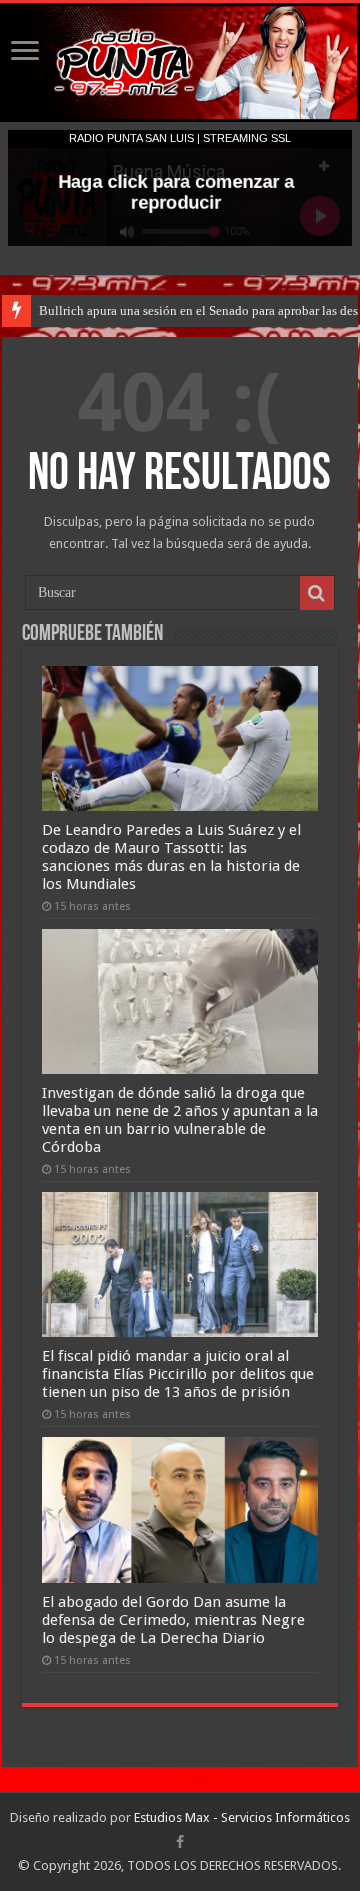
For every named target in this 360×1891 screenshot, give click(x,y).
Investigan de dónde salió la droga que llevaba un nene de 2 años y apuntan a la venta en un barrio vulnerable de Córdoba (180, 1120)
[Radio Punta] (180, 62)
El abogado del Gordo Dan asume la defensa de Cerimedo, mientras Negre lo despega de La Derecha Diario (173, 1620)
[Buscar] (317, 593)
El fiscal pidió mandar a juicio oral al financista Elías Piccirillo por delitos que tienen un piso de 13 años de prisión (178, 1374)
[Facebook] (180, 1842)
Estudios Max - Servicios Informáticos (242, 1817)
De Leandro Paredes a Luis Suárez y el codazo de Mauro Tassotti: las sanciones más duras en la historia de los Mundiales (171, 857)
